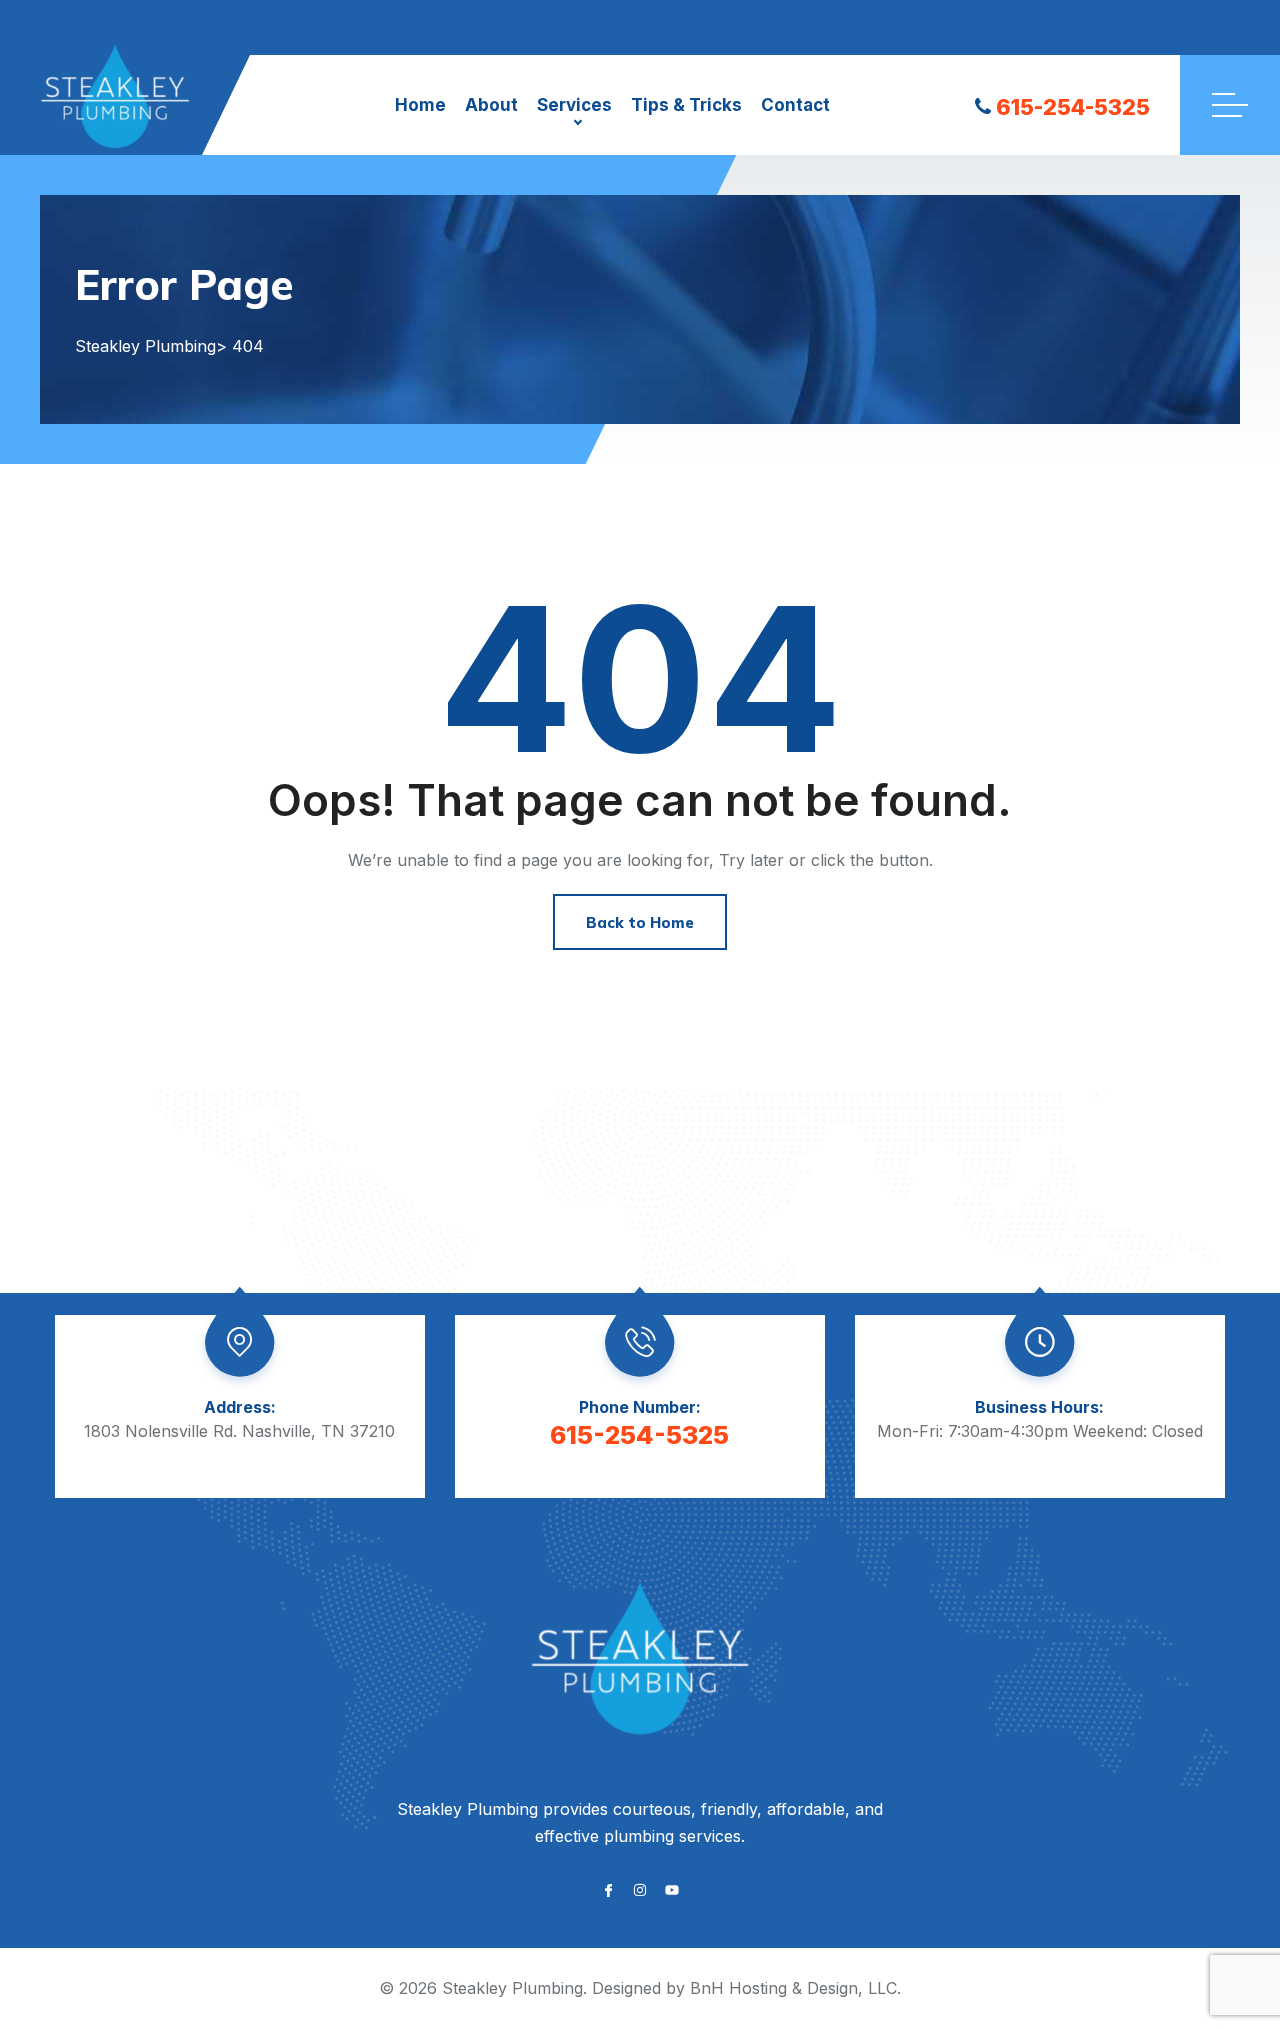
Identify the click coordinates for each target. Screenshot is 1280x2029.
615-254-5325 (1073, 107)
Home (420, 105)
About (491, 105)
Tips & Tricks (686, 105)
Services (574, 105)
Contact (795, 105)
